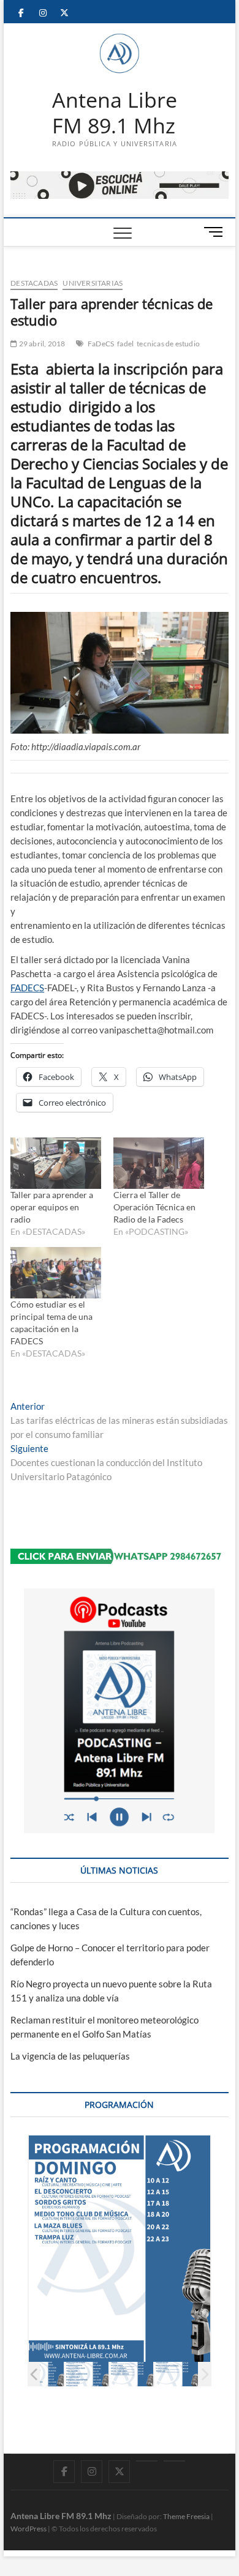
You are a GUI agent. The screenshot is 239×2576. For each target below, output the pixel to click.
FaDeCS (101, 344)
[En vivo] (174, 2461)
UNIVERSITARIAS (93, 283)
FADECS (27, 988)
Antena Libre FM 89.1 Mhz (115, 113)
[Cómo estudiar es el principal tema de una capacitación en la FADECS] (56, 1273)
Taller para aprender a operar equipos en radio (52, 1207)
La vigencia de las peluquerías (70, 2056)
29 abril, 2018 (41, 344)
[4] (42, 2374)
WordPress (28, 2529)
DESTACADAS (34, 283)
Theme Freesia (186, 2516)
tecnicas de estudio (168, 344)
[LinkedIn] (147, 2461)
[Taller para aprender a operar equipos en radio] (56, 1163)
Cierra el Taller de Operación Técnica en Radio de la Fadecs (154, 1207)
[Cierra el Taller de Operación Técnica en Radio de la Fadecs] (159, 1163)
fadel (125, 344)
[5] (87, 2374)
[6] (131, 2374)
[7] (176, 2374)
